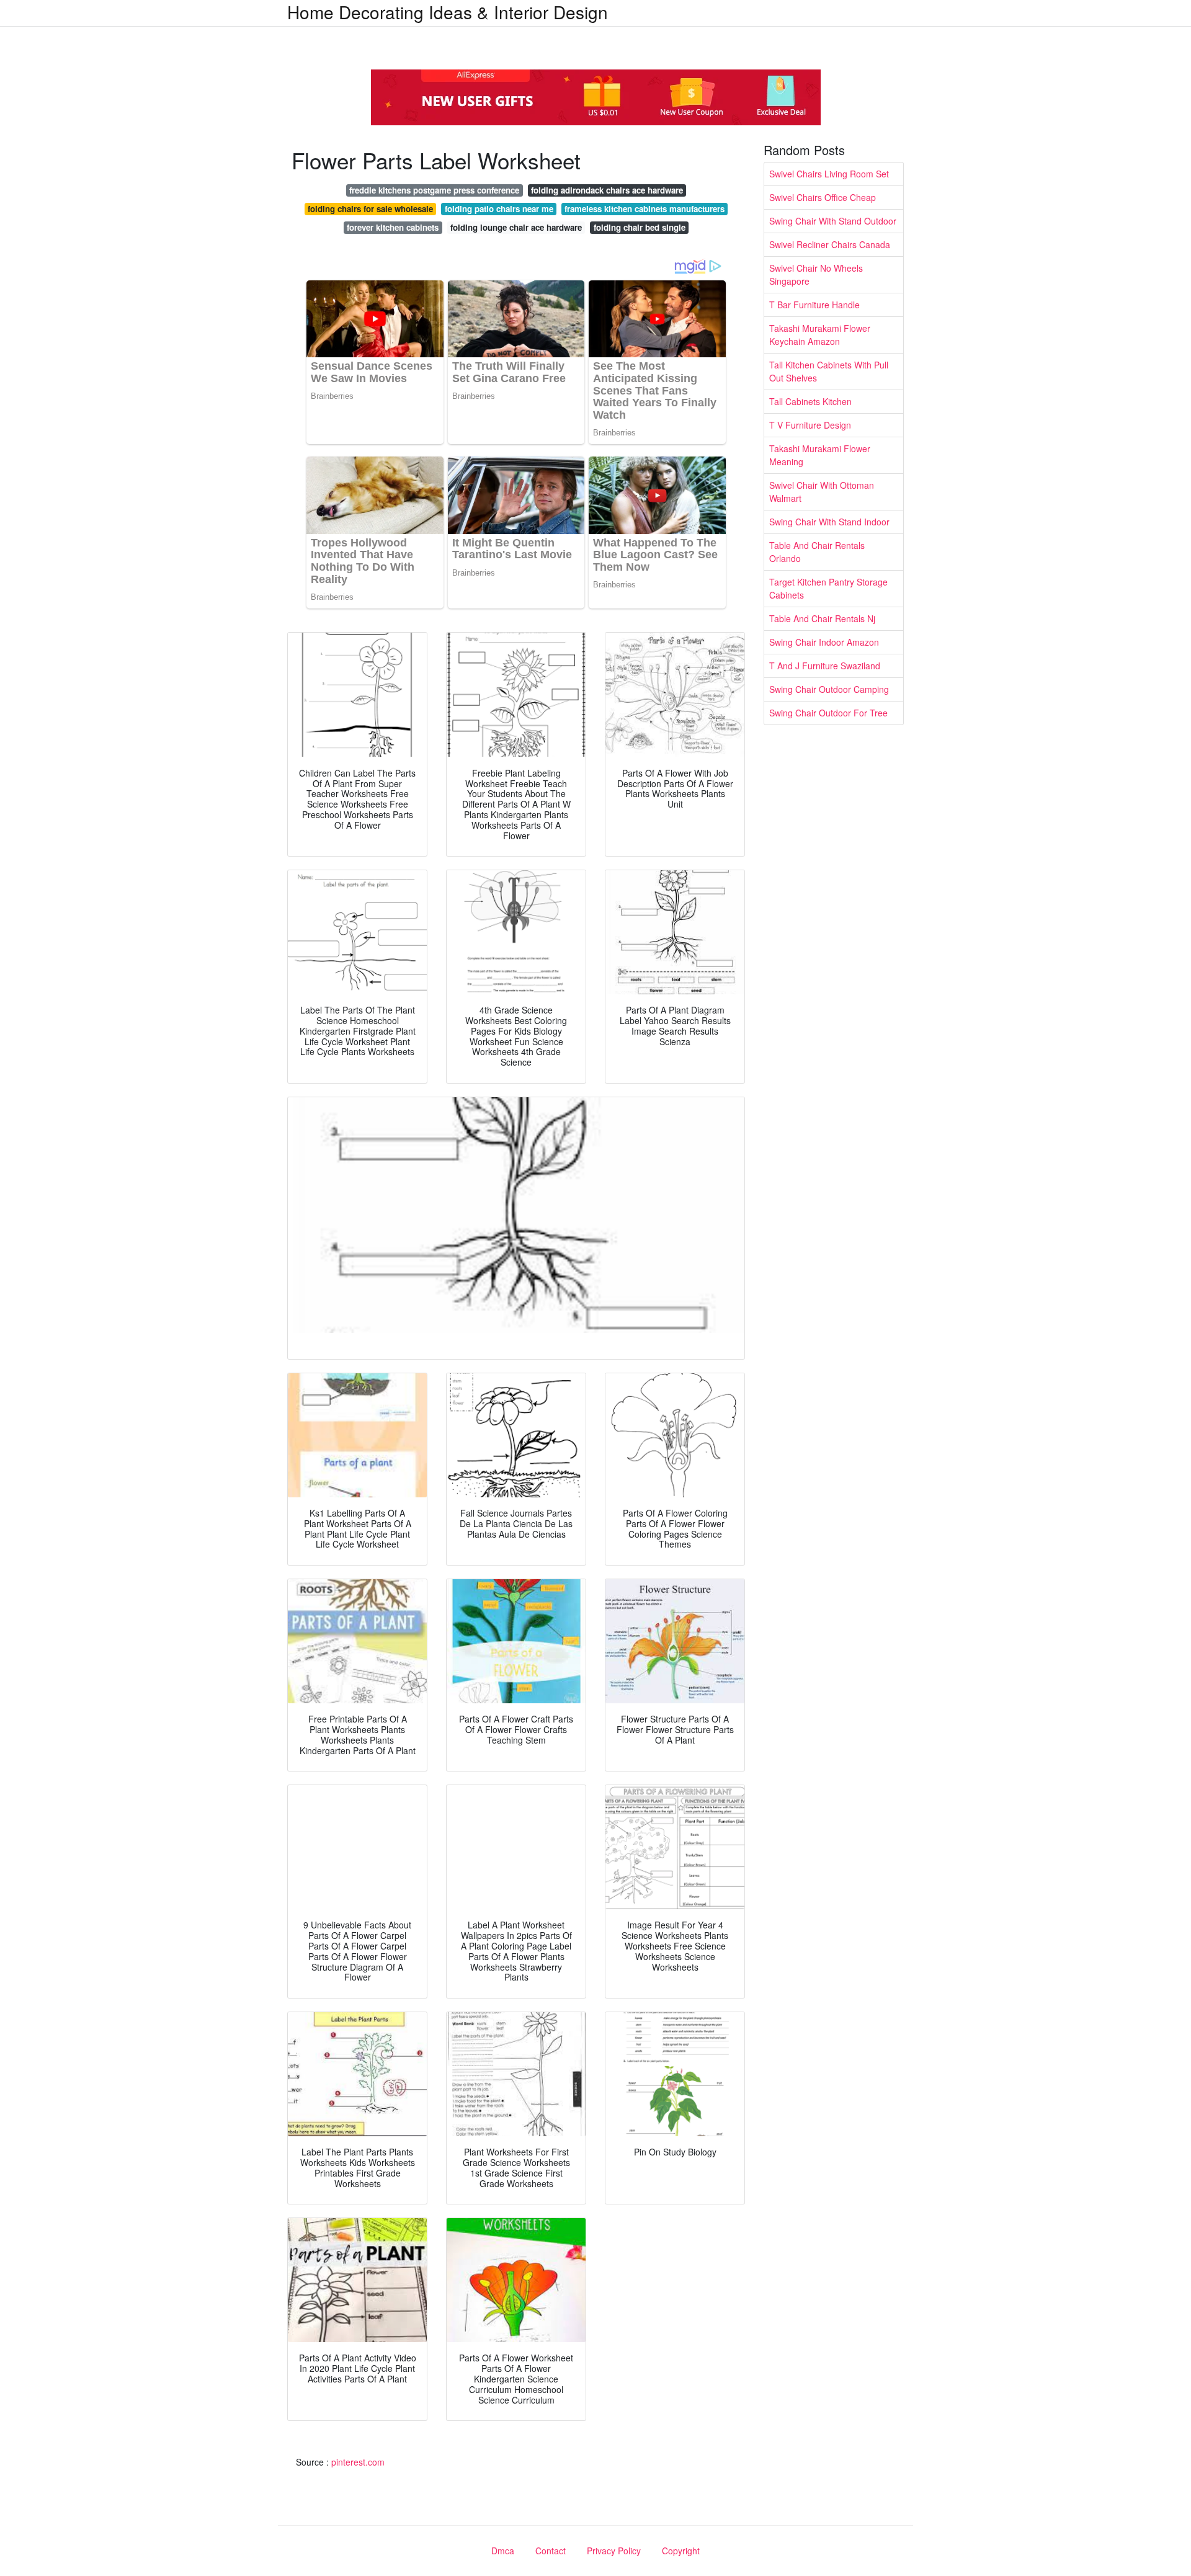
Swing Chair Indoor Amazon (824, 642)
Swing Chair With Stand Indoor (829, 522)
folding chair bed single (640, 227)
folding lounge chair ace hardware (516, 227)
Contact (551, 2551)
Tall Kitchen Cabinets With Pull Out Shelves (829, 371)
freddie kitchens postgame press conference (434, 190)
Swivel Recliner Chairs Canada (830, 244)
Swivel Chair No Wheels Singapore (816, 274)
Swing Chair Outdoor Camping (829, 689)
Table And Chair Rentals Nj (822, 618)
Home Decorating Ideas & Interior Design (448, 12)
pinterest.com (358, 2462)
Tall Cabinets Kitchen (810, 401)
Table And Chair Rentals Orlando (817, 552)
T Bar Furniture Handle (814, 305)
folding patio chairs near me (499, 209)
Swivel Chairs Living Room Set (829, 174)
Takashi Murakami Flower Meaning (820, 455)
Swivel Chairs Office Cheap (823, 197)
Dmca (503, 2551)
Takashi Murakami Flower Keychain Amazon (820, 335)
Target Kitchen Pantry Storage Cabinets (828, 588)
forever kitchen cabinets (393, 227)
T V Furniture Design (810, 425)
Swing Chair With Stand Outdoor (833, 221)
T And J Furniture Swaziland (825, 666)
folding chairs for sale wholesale (370, 209)
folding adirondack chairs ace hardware (607, 190)
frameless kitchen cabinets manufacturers (645, 209)
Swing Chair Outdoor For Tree (828, 713)
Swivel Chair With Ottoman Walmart (822, 492)
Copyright (681, 2551)
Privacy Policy (614, 2551)
